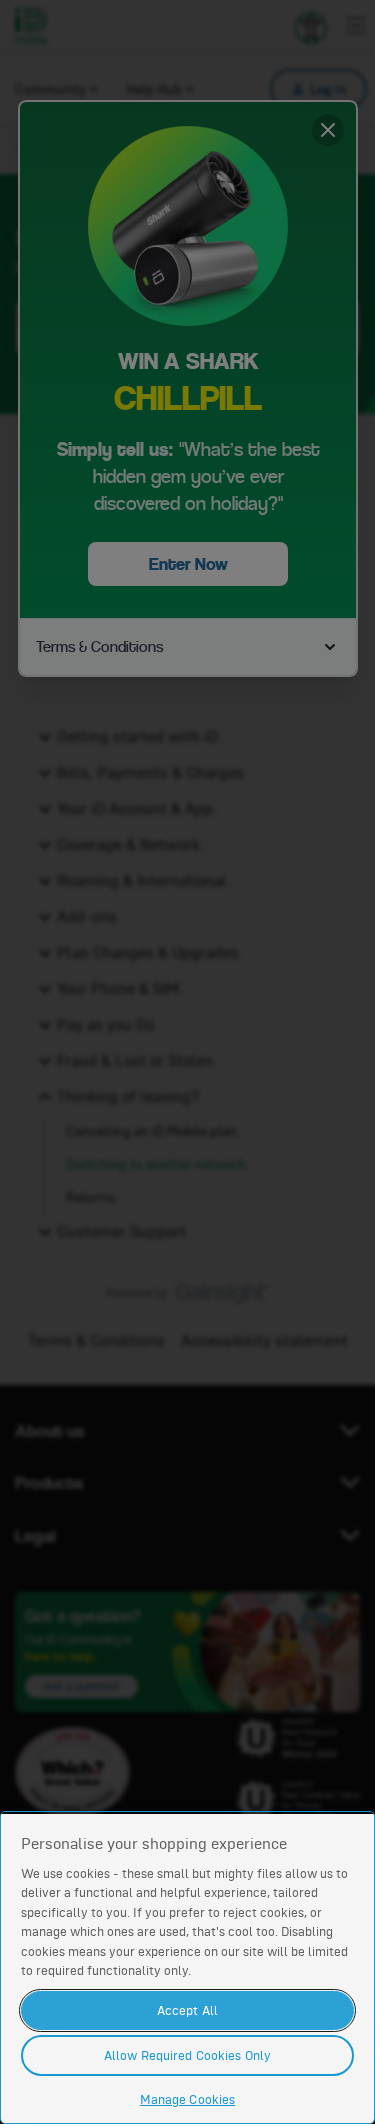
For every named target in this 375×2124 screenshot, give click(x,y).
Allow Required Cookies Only (188, 2055)
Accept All (187, 2010)
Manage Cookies (188, 2099)
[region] (187, 1967)
